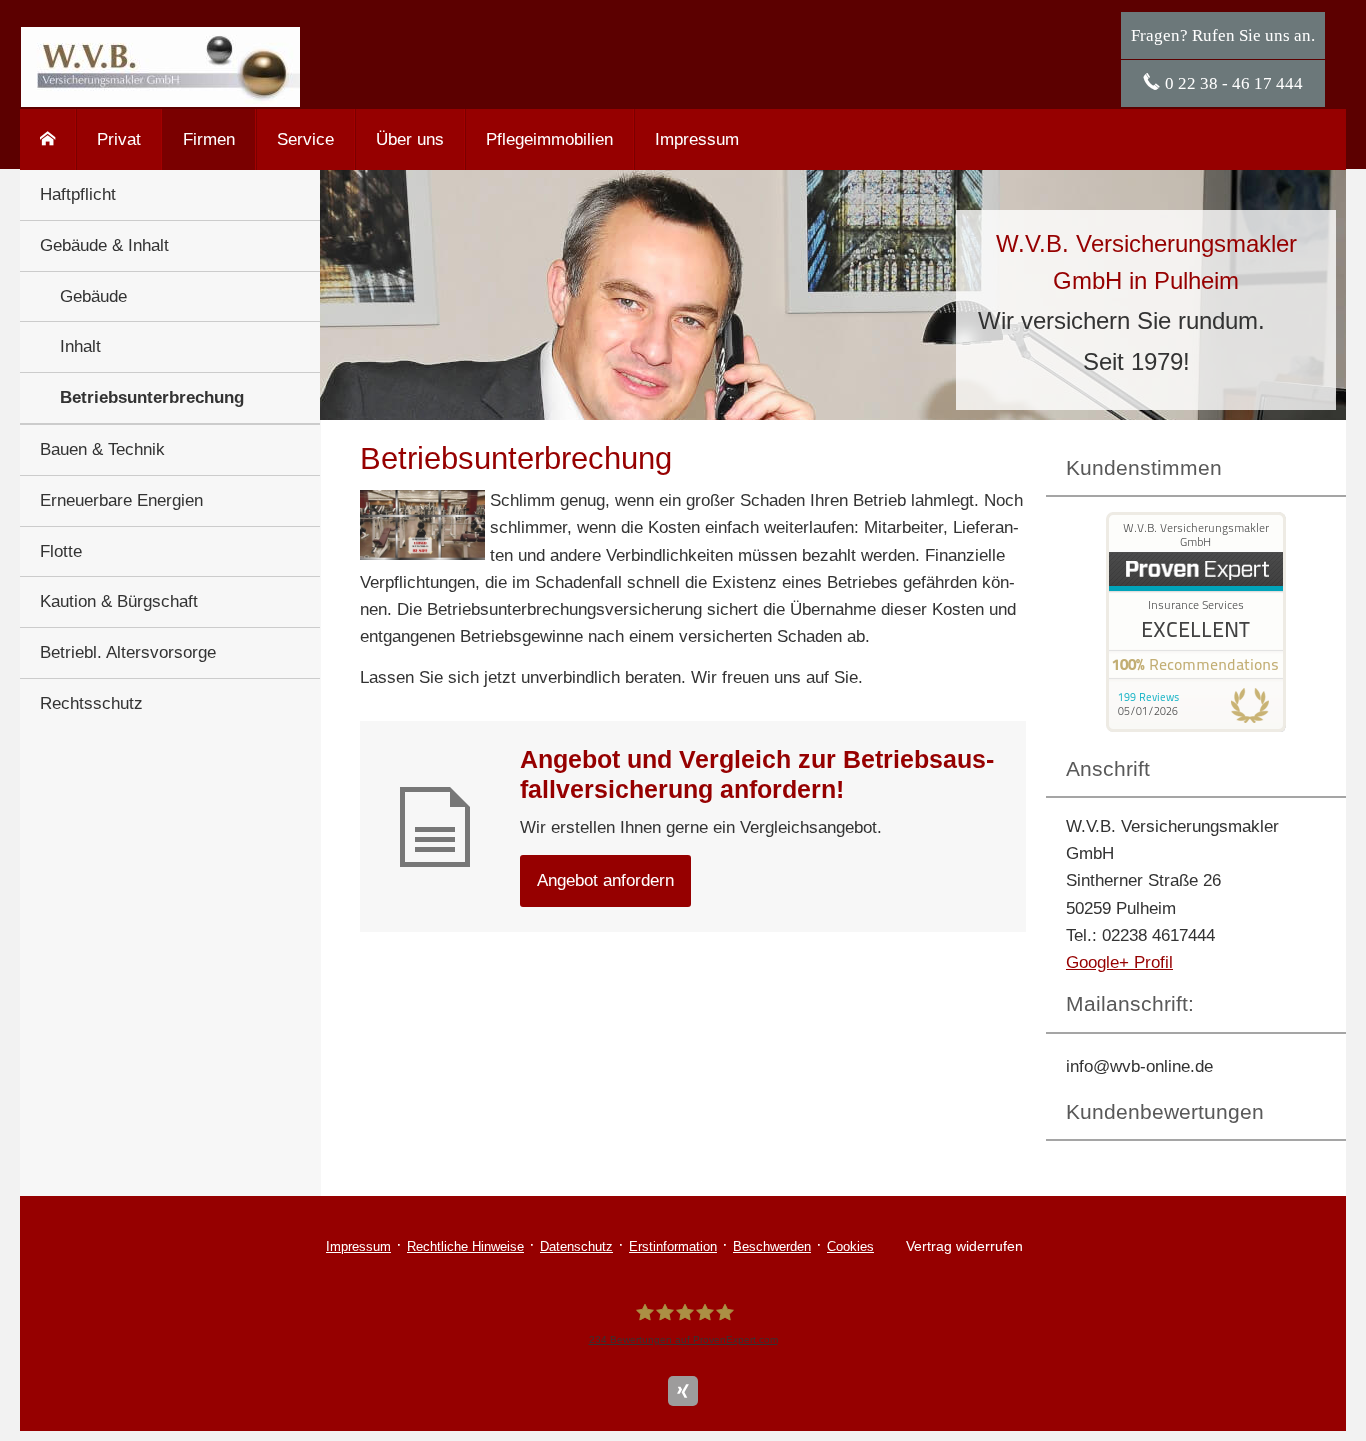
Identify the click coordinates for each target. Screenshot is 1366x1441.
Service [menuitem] (305, 139)
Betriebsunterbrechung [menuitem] (152, 397)
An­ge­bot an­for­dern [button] (605, 880)
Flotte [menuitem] (61, 551)
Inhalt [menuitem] (80, 346)
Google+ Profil (1119, 962)
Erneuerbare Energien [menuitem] (121, 500)
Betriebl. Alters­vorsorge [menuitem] (128, 652)
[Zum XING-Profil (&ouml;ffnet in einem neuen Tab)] (683, 1391)
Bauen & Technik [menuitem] (102, 449)
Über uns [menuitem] (410, 139)
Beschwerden (772, 1246)
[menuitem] (48, 139)
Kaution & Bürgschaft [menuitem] (119, 601)
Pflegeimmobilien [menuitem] (549, 139)
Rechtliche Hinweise (465, 1246)
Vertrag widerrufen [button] (964, 1246)
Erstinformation (673, 1246)
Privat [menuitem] (119, 139)
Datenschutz (576, 1246)
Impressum (358, 1246)
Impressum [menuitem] (697, 139)
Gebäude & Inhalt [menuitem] (104, 245)
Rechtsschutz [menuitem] (91, 703)
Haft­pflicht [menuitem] (78, 194)
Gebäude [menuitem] (93, 296)
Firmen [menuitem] (209, 139)
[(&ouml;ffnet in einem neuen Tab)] (1196, 726)
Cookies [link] (850, 1246)
